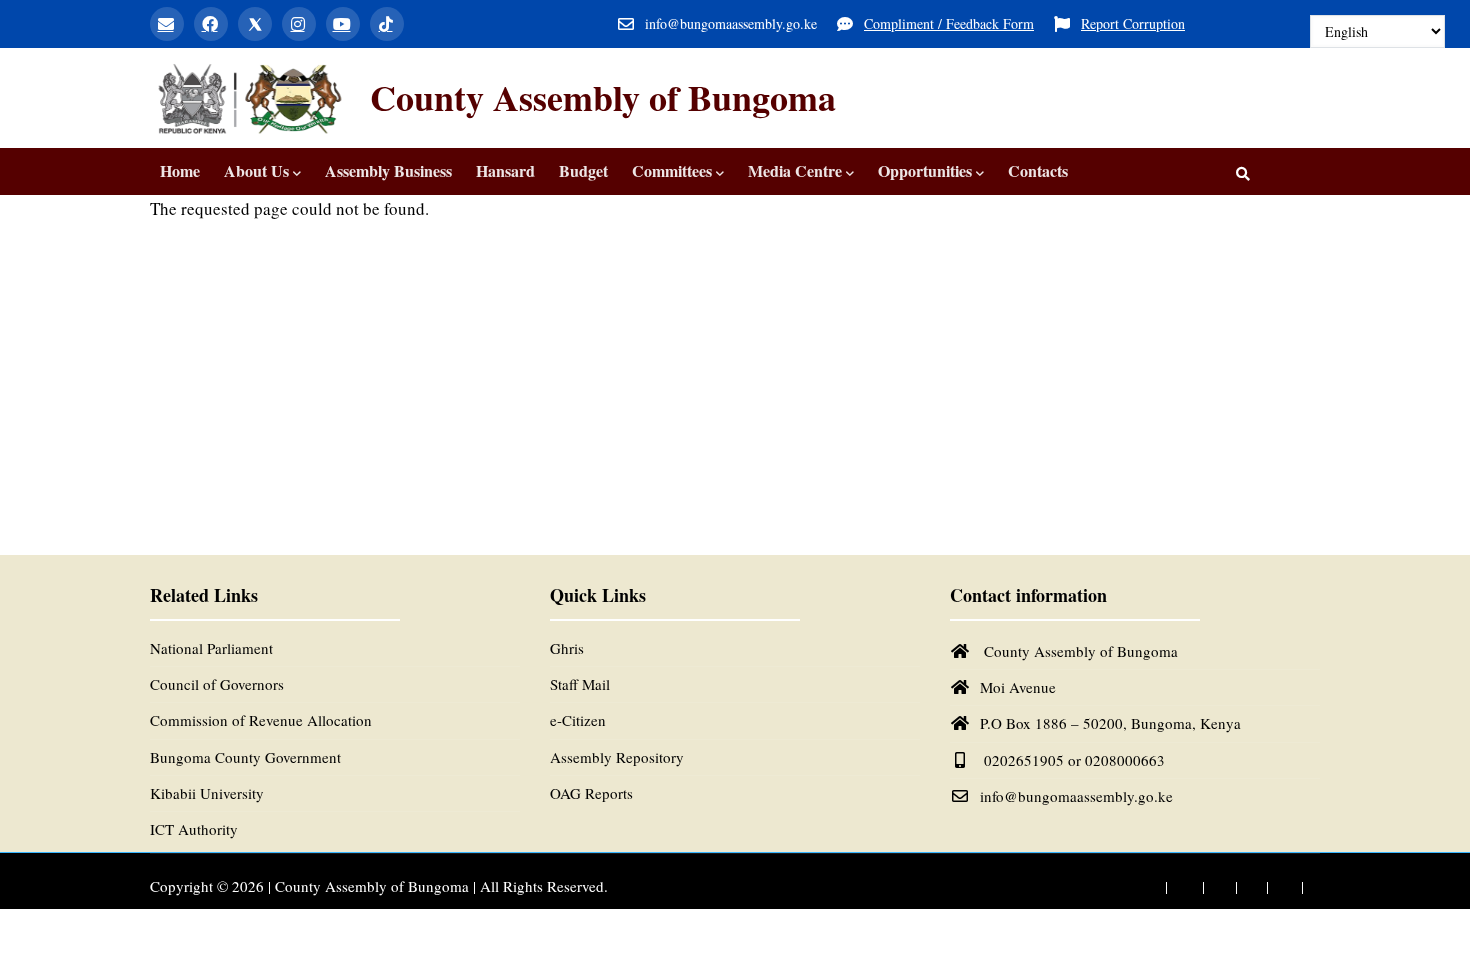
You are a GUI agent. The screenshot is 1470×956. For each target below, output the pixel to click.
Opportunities (925, 170)
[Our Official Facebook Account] (1179, 887)
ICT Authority (194, 829)
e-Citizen (578, 720)
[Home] (250, 98)
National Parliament (211, 648)
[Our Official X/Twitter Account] (1216, 887)
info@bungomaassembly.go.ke (1076, 796)
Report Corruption (1133, 23)
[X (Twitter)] (255, 24)
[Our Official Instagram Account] (1248, 887)
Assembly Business (388, 170)
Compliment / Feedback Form (949, 23)
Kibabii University (207, 793)
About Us (256, 170)
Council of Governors (217, 684)
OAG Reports (591, 793)
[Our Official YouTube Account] (1281, 887)
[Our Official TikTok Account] (1314, 887)
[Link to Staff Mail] (1142, 887)
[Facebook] (211, 24)
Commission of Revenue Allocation (261, 720)
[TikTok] (387, 24)
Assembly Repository (617, 757)
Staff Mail (580, 684)
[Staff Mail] (167, 24)
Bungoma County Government (245, 757)
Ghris (567, 648)
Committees (672, 170)
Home (180, 170)
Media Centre (795, 170)
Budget (583, 170)
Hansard (505, 170)
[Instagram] (299, 24)
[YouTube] (343, 24)
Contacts (1038, 170)
